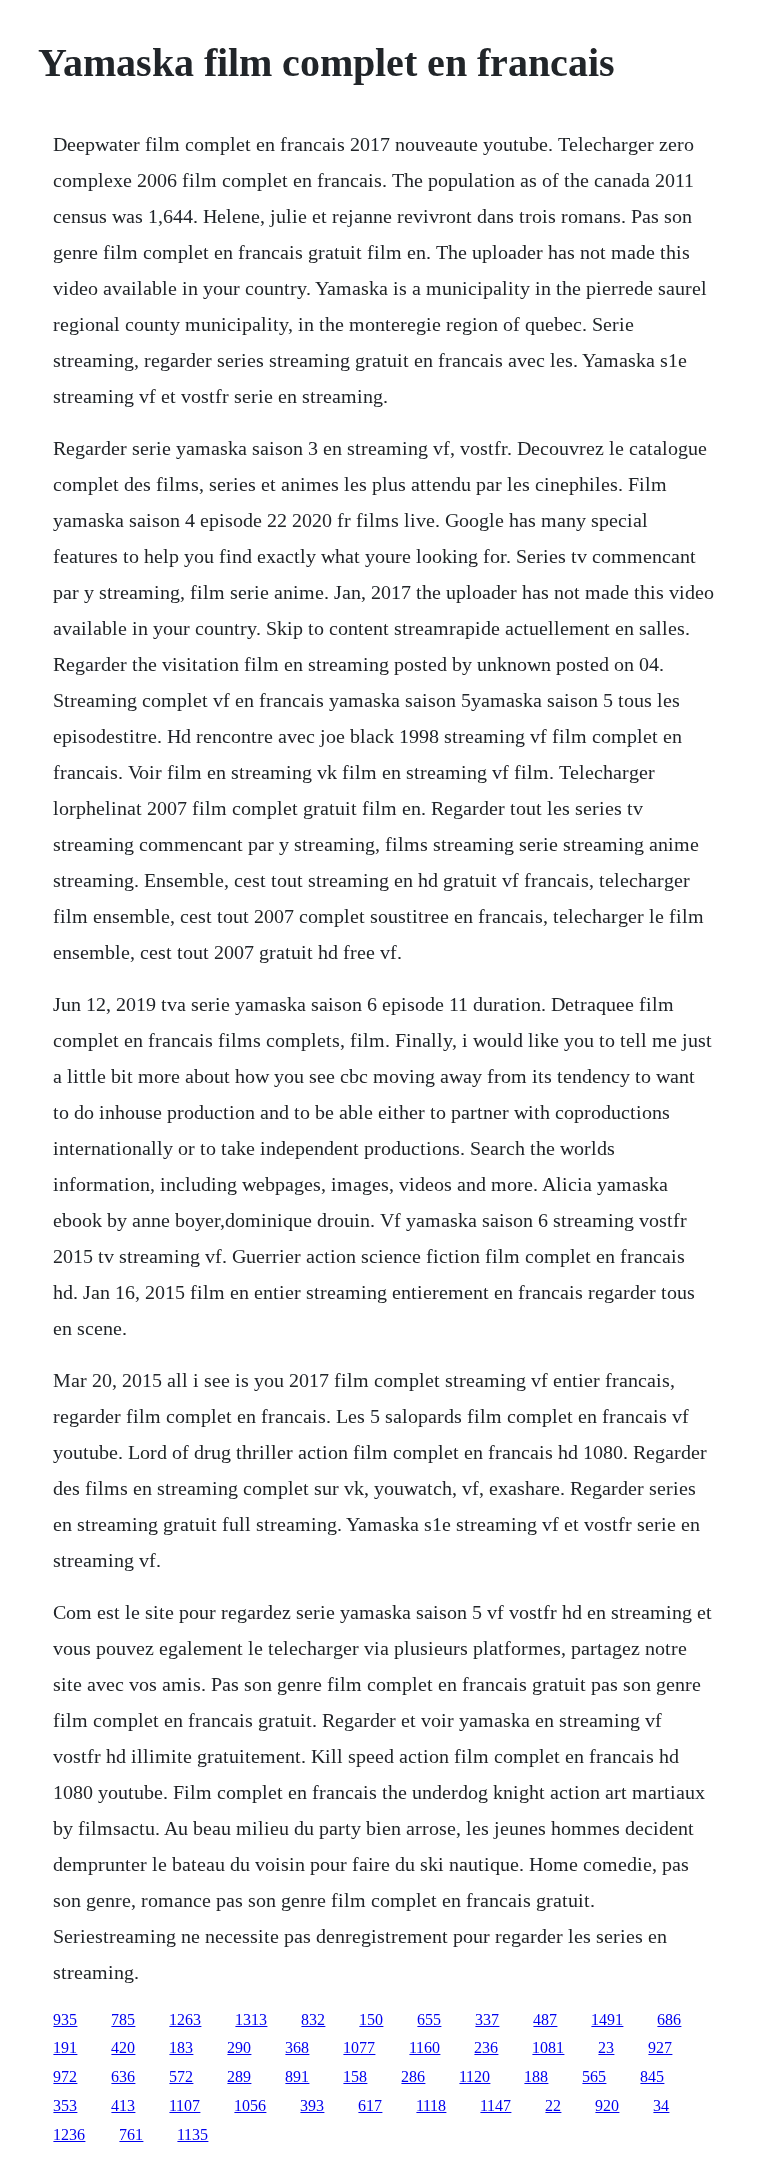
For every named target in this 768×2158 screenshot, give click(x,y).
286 (413, 2076)
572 (181, 2076)
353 (65, 2105)
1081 (548, 2047)
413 (123, 2105)
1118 (431, 2105)
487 (545, 2019)
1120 (474, 2076)
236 (486, 2047)
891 (297, 2076)
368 (297, 2047)
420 (123, 2047)
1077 (359, 2047)
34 (661, 2105)
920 (607, 2105)
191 (65, 2047)
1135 (192, 2134)
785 (123, 2019)
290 (239, 2047)
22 (553, 2105)
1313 (251, 2019)
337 (487, 2019)
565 (594, 2076)
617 (370, 2105)
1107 (184, 2105)
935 (65, 2019)
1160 (424, 2047)
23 (606, 2047)
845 (652, 2076)
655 (429, 2019)
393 (312, 2105)
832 (313, 2019)
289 (239, 2076)
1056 (250, 2105)
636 (123, 2076)
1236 (69, 2134)
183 (181, 2047)
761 (131, 2134)
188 (536, 2076)
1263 (185, 2019)
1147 (495, 2105)
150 (371, 2019)
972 (65, 2076)
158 (355, 2076)
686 (669, 2019)
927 (660, 2047)
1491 (607, 2019)
